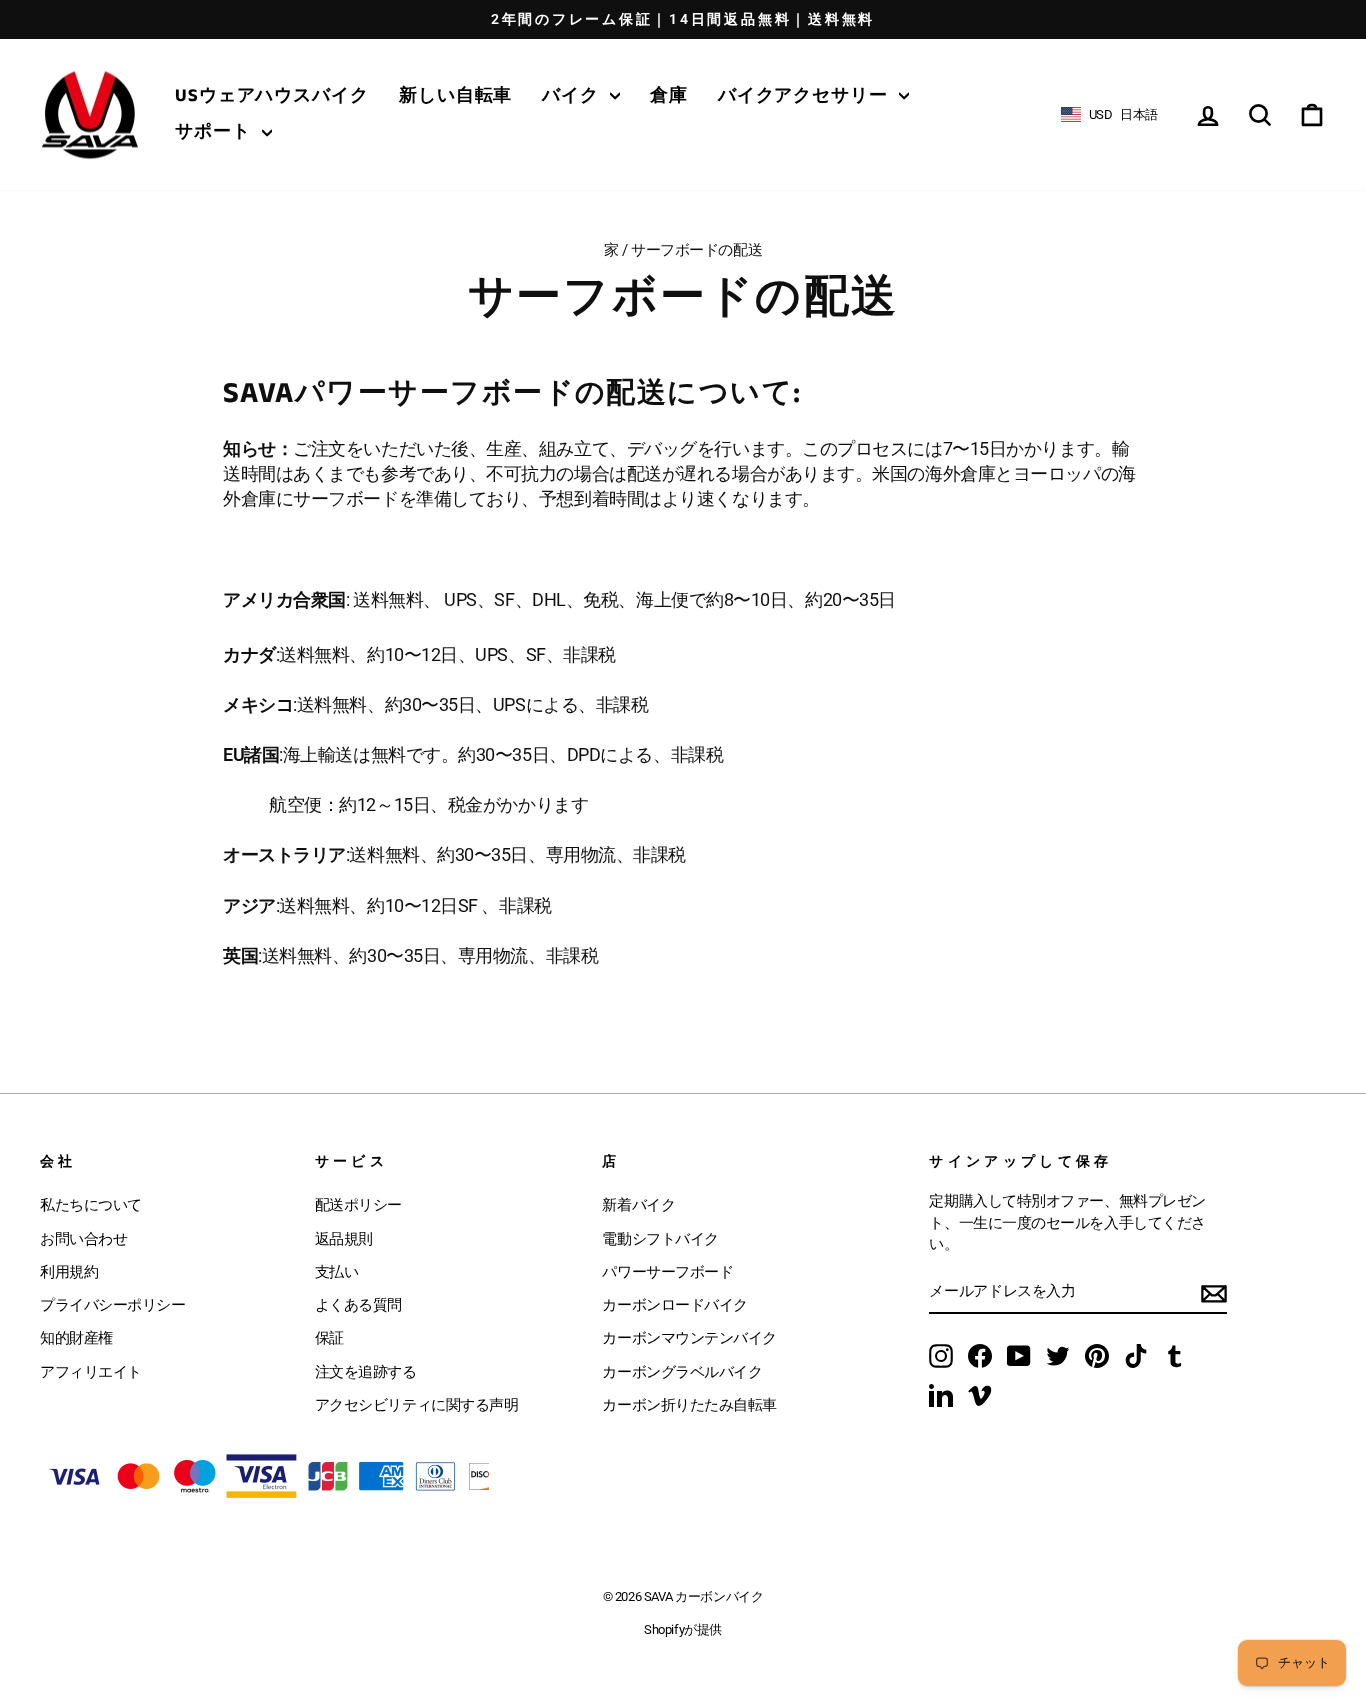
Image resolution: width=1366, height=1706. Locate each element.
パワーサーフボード (667, 1272)
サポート (216, 132)
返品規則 (344, 1239)
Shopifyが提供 (683, 1629)
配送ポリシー (358, 1205)
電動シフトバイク (660, 1239)
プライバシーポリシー (113, 1305)
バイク (573, 96)
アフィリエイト (91, 1372)
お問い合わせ (83, 1239)
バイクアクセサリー (806, 96)
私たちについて (91, 1205)
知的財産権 (76, 1338)
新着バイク (638, 1205)
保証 (329, 1338)
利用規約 (69, 1272)
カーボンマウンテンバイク (689, 1338)
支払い (337, 1272)
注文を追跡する (366, 1372)
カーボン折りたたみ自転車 (689, 1405)
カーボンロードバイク (675, 1305)
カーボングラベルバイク (682, 1372)
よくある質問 (358, 1305)
